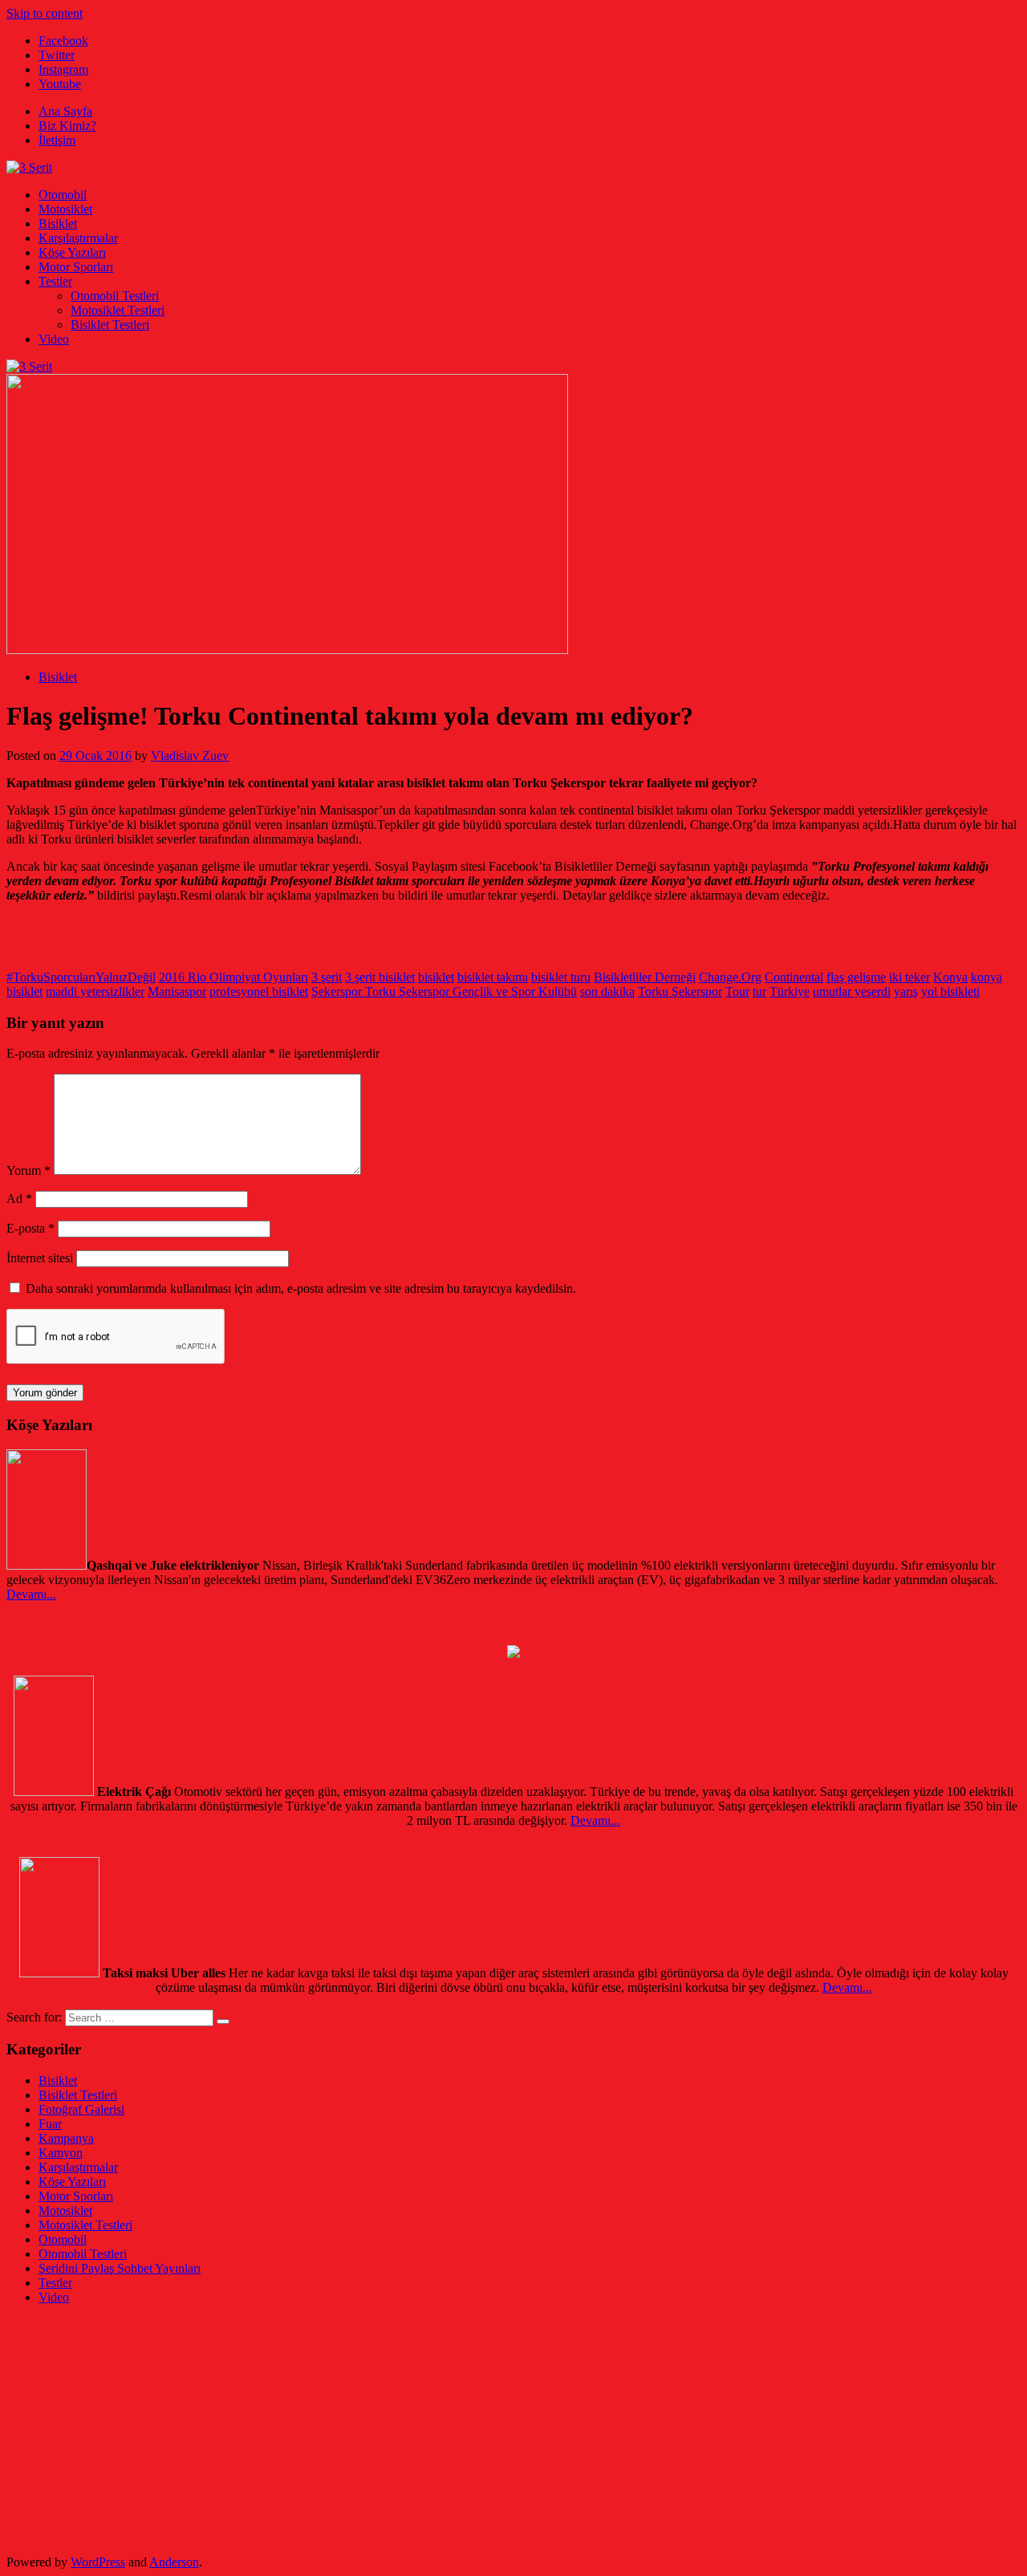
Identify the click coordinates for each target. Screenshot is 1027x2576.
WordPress (98, 2562)
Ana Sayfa (65, 111)
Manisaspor (177, 991)
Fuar (50, 2124)
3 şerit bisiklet (380, 977)
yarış (906, 991)
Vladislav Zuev (190, 756)
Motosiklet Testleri (118, 310)
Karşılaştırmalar (78, 238)
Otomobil (63, 195)
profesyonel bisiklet (259, 991)
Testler (55, 281)
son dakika (607, 991)
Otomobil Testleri (115, 296)
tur (759, 991)
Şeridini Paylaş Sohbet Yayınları (120, 2268)
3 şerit (327, 977)
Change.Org (730, 977)
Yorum (28, 1170)
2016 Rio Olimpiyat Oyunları (233, 977)
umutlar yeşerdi (852, 991)
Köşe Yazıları (72, 252)
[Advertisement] (488, 2430)
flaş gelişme (856, 977)
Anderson (174, 2562)
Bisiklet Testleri (110, 325)
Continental (794, 977)
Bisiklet (58, 223)
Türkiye (790, 991)
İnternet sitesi (40, 1258)
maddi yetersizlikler (95, 991)
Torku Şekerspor (680, 991)
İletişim (57, 140)
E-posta (30, 1228)
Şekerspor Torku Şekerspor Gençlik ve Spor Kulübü (444, 991)
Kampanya (66, 2138)
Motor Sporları (76, 267)
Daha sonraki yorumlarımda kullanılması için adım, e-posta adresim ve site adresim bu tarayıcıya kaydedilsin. (301, 1288)
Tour (737, 991)
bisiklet (436, 977)
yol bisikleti (950, 991)
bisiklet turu (561, 977)
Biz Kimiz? (67, 126)
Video (54, 339)
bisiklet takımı (493, 977)
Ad (19, 1199)
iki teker (909, 977)
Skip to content (45, 13)
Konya (950, 977)
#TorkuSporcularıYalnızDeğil (81, 977)
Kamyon (61, 2153)
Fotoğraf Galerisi (81, 2109)
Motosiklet (65, 209)
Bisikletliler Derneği (645, 977)
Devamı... (31, 1594)
